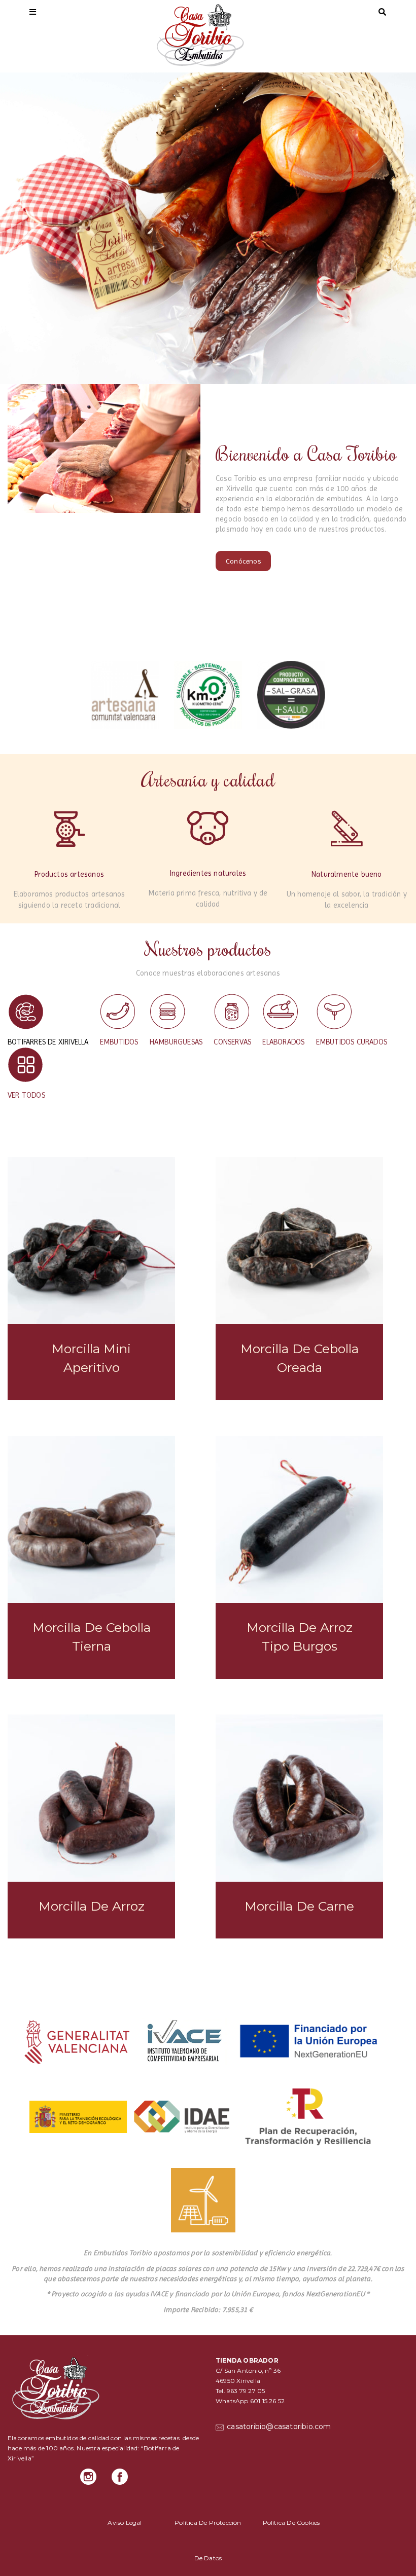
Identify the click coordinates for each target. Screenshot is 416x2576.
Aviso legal (125, 2523)
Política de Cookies (291, 2523)
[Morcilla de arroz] (91, 1798)
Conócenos (243, 561)
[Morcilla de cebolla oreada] (299, 1241)
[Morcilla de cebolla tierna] (91, 1519)
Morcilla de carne (299, 1906)
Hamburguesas (176, 1042)
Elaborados (283, 1042)
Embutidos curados (352, 1042)
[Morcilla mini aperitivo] (91, 1241)
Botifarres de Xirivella (48, 1042)
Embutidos (119, 1042)
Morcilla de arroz (92, 1906)
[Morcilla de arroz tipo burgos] (299, 1519)
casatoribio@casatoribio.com (278, 2426)
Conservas (232, 1042)
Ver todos (26, 1095)
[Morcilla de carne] (299, 1798)
